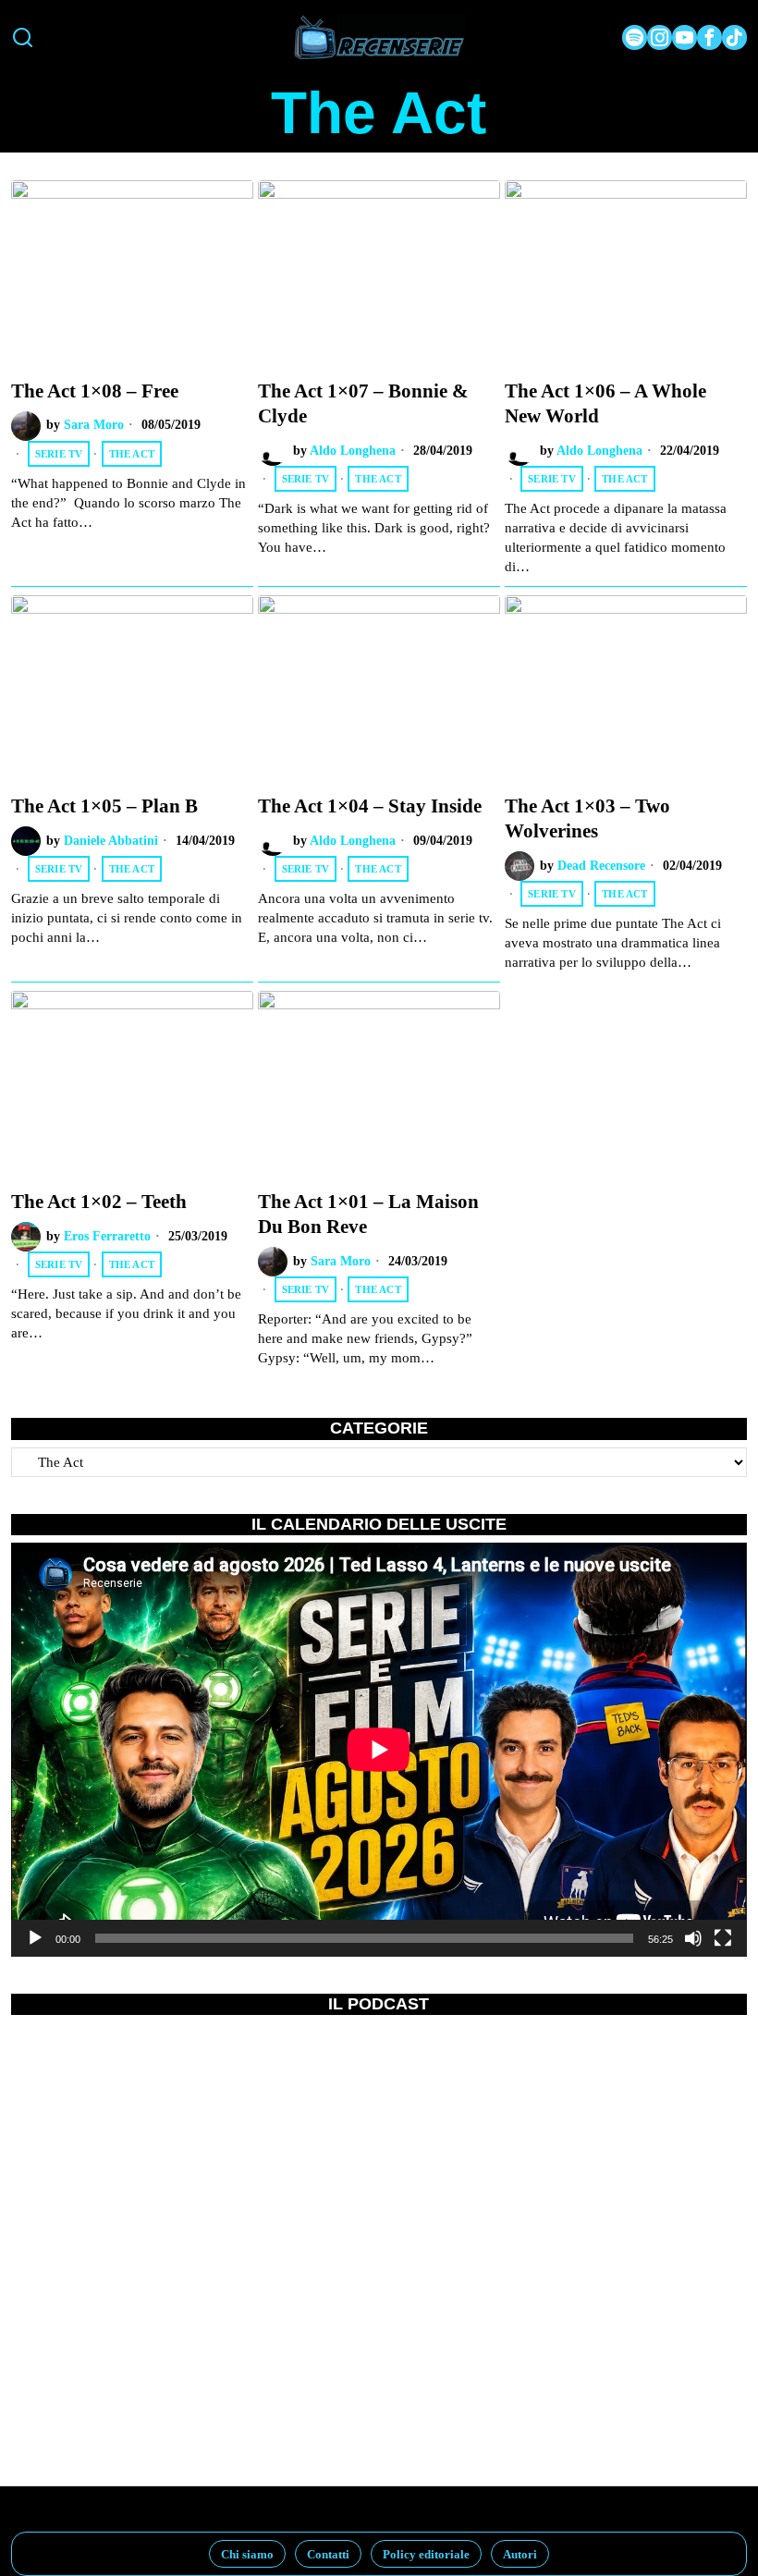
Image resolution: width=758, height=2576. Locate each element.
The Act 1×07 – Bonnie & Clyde (363, 403)
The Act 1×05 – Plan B (104, 806)
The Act (132, 454)
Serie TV (59, 454)
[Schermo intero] (723, 1938)
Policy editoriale (426, 2554)
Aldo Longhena (353, 451)
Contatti (328, 2554)
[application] (379, 1749)
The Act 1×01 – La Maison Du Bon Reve (368, 1214)
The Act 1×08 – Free (95, 391)
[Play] (35, 1938)
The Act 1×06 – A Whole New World (605, 403)
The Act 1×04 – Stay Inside (370, 806)
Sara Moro (94, 425)
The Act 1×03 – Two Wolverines (587, 818)
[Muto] (693, 1938)
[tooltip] (635, 37)
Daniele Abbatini (111, 841)
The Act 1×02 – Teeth (99, 1202)
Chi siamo (247, 2554)
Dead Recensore (601, 866)
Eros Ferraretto (107, 1236)
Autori (520, 2554)
